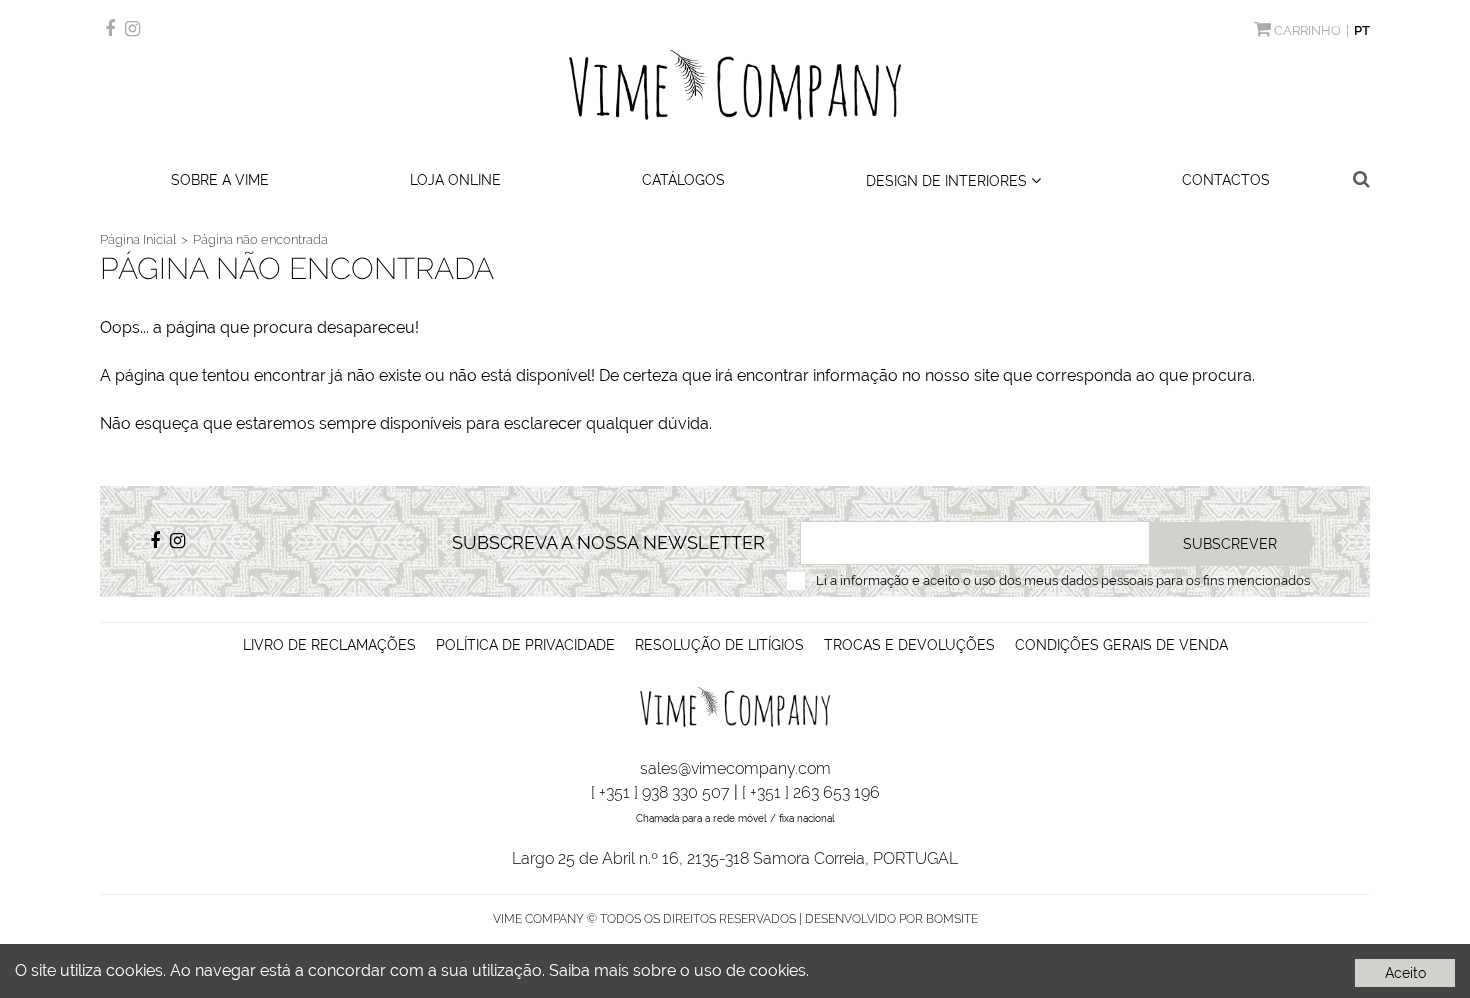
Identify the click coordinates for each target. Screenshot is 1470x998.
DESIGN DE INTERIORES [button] (948, 181)
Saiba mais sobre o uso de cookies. (679, 970)
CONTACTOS (1226, 180)
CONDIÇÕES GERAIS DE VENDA (1121, 645)
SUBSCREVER (1230, 544)
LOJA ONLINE (455, 180)
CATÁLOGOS (683, 180)
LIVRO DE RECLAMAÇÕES (329, 645)
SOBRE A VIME (220, 180)
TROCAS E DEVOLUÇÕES (909, 645)
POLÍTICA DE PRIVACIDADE (525, 645)
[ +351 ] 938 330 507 (660, 792)
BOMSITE (952, 919)
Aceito (1405, 973)
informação (874, 580)
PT (1362, 30)
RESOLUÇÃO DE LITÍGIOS (719, 645)
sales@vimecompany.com (735, 768)
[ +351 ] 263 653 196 (811, 792)
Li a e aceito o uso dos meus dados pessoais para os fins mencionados (1063, 580)
